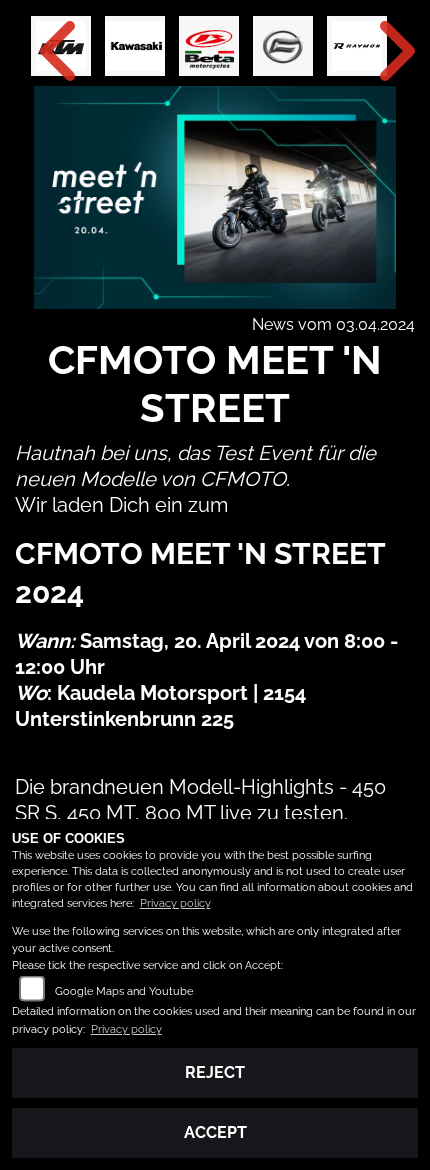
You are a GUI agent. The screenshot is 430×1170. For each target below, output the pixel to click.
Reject (215, 1072)
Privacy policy (175, 903)
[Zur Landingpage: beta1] (209, 46)
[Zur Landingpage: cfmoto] (283, 46)
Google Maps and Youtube (124, 991)
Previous (47, 51)
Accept (215, 1132)
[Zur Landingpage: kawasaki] (135, 46)
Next (382, 51)
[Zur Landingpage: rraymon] (357, 46)
